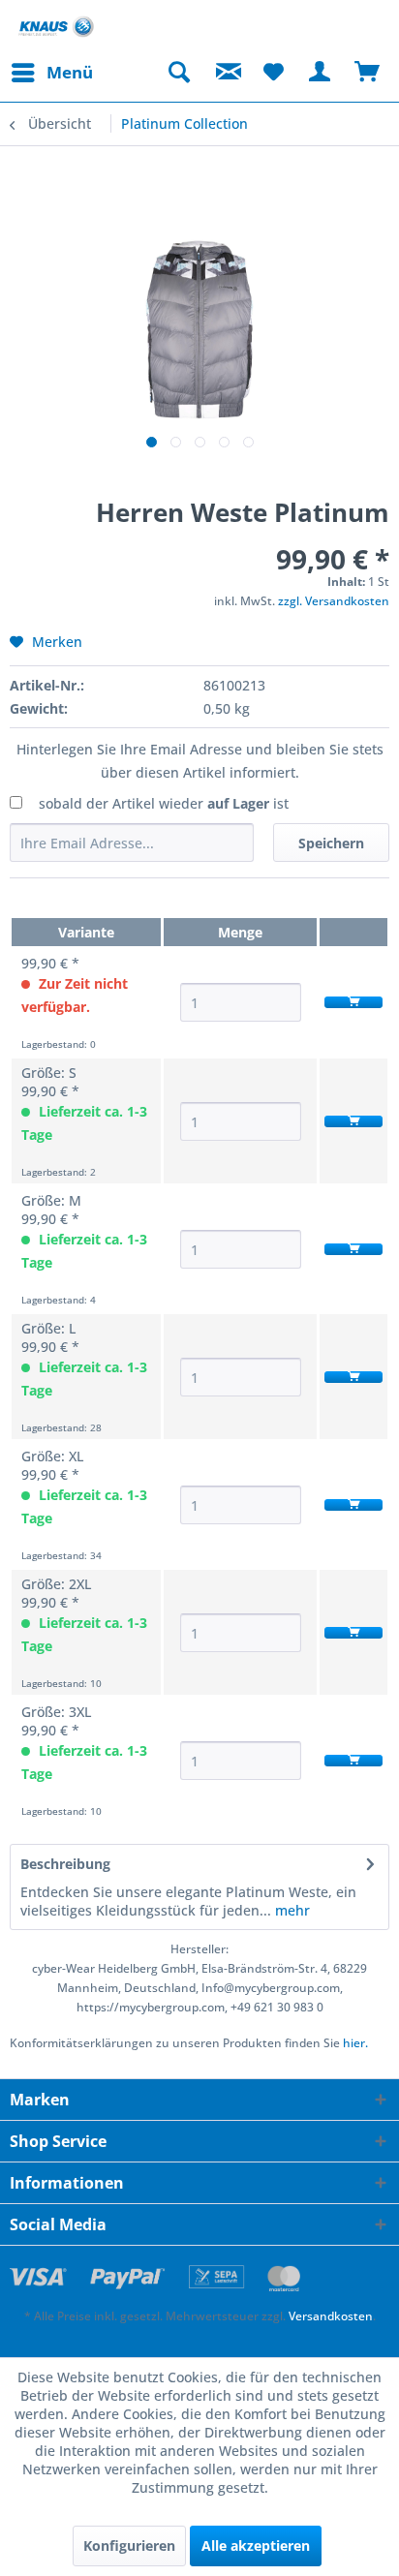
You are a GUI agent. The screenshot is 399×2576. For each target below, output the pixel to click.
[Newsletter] (226, 73)
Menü (70, 72)
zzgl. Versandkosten (334, 601)
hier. (355, 2043)
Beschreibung (65, 1864)
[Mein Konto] (321, 73)
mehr (291, 1910)
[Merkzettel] (273, 73)
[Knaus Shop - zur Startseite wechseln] (56, 27)
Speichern (331, 843)
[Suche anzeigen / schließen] (178, 73)
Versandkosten (331, 2316)
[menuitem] (51, 73)
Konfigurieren (129, 2545)
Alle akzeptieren (256, 2545)
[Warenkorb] (368, 73)
